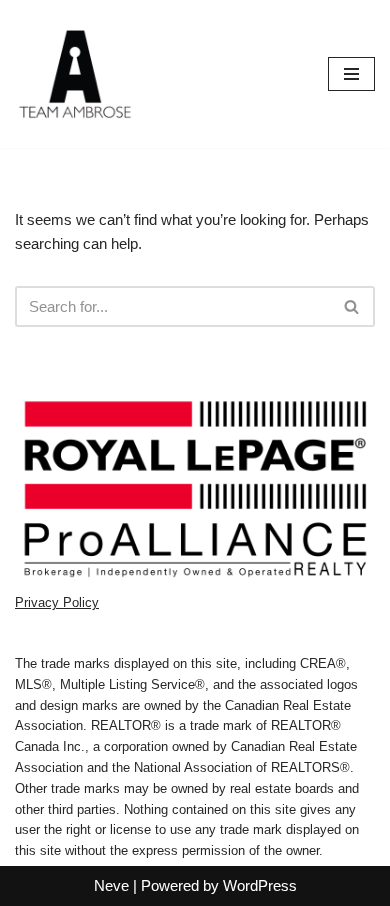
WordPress (260, 885)
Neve (111, 885)
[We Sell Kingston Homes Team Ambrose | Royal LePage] (75, 74)
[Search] (352, 306)
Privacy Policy (57, 602)
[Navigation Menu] (351, 74)
